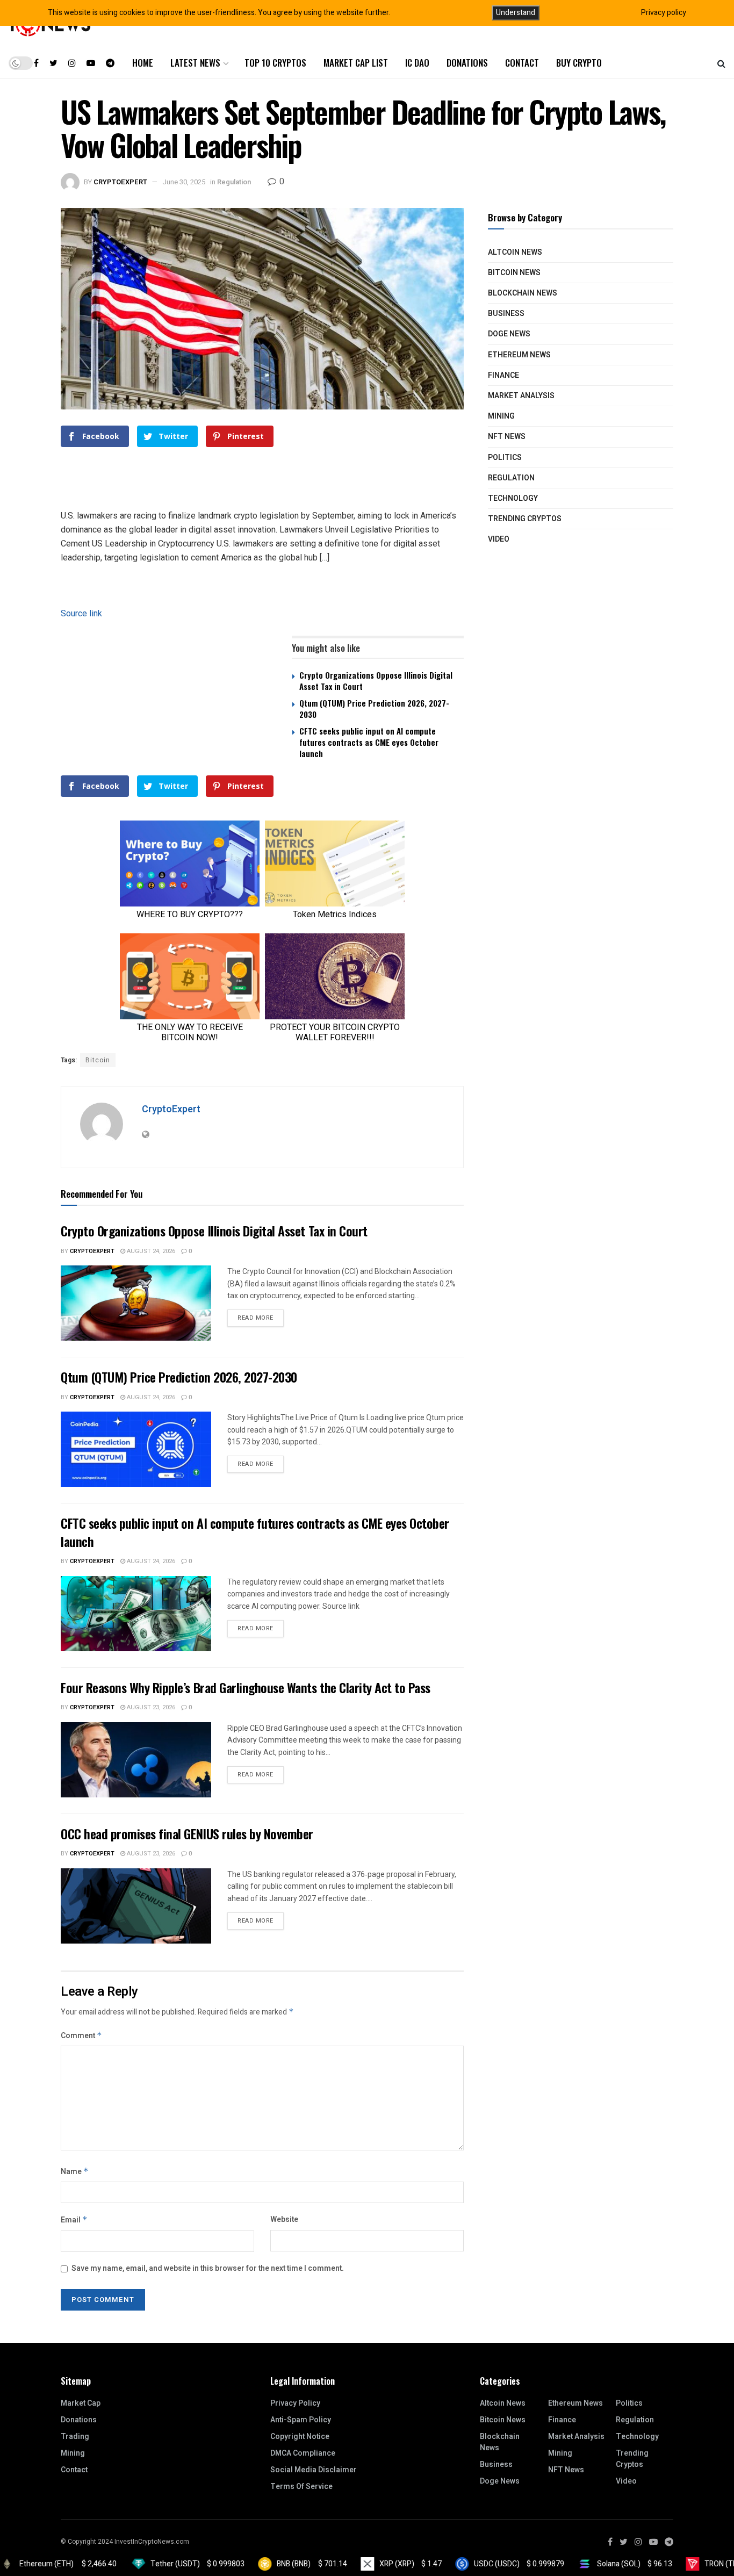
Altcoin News (515, 252)
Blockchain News (523, 293)
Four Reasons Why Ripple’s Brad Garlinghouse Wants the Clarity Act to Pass (246, 1687)
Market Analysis (521, 396)
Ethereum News (519, 355)
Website (284, 2219)
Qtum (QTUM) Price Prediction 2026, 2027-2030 (374, 708)
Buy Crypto (579, 63)
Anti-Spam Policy (301, 2420)
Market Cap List (356, 63)
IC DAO (417, 63)
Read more (256, 1318)
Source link (81, 613)
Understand (516, 13)
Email (74, 2220)
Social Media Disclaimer (314, 2470)
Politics (505, 458)
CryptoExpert (120, 182)
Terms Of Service (301, 2487)
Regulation (234, 182)
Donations (467, 63)
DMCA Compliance (303, 2453)
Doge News (509, 334)
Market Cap (81, 2403)
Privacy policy (664, 13)
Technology (513, 498)
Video (499, 539)
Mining (501, 416)
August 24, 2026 (150, 1251)
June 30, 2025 (184, 182)
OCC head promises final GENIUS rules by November (187, 1833)
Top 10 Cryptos (275, 63)
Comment (81, 2036)
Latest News (195, 63)
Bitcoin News (514, 273)
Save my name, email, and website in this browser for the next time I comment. (208, 2268)
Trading (75, 2437)
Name (75, 2172)
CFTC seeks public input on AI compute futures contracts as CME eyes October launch (369, 742)
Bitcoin (98, 1060)
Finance (503, 375)
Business (506, 314)
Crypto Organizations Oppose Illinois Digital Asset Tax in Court (376, 681)
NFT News (507, 437)
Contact (522, 63)
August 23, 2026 (150, 1707)
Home (143, 63)
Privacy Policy (295, 2403)
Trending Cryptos (525, 519)
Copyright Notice (300, 2437)
